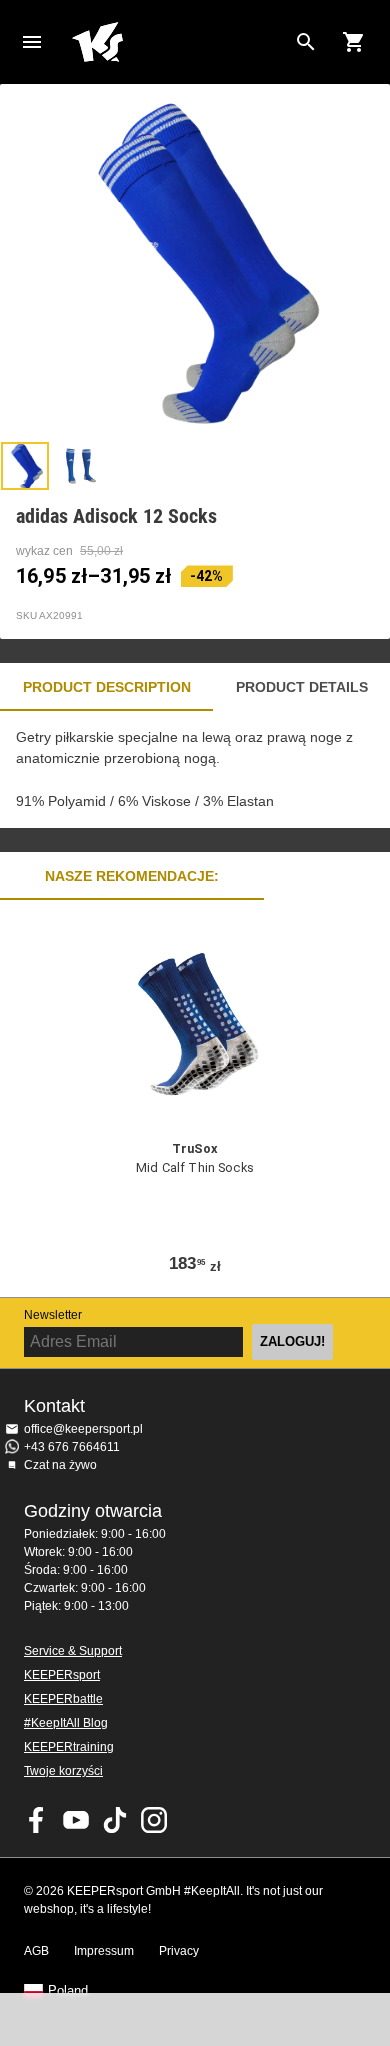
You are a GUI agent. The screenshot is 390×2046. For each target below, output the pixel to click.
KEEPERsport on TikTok (115, 1820)
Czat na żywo (60, 1465)
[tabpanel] (195, 769)
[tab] (25, 466)
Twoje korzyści (63, 1771)
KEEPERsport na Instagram (154, 1820)
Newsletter (53, 1315)
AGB (36, 1951)
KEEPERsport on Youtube (76, 1820)
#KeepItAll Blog (66, 1723)
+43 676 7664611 (72, 1447)
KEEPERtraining (69, 1747)
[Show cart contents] (354, 42)
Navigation (32, 42)
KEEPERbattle (63, 1699)
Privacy (179, 1951)
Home (179, 42)
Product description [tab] (107, 687)
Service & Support (73, 1651)
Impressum (104, 1951)
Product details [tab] (302, 687)
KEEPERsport (62, 1675)
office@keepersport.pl (83, 1429)
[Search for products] (306, 42)
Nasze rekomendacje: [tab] (132, 876)
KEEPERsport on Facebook (37, 1820)
